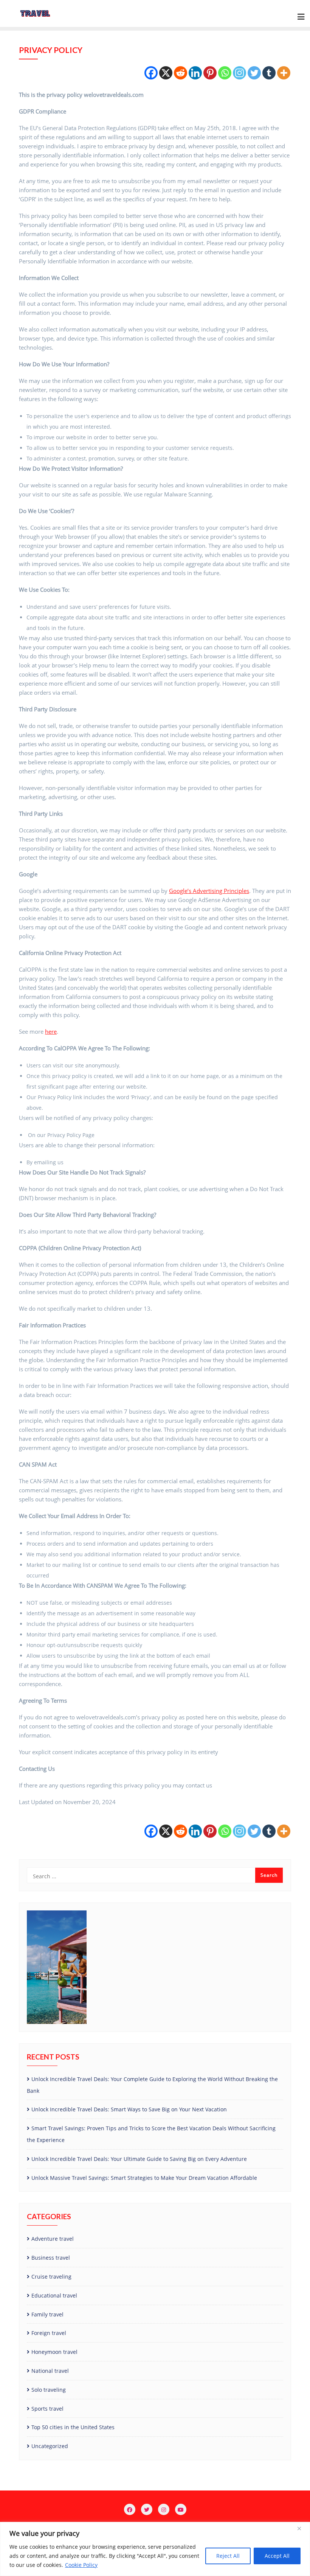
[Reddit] (181, 73)
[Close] (302, 2528)
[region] (155, 2549)
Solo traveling (49, 2390)
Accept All (277, 2556)
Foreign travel (49, 2333)
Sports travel (47, 2409)
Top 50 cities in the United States (73, 2427)
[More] (284, 73)
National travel (50, 2371)
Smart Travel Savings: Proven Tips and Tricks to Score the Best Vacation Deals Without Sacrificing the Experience (151, 2134)
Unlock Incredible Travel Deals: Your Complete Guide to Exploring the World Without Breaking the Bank (152, 2085)
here (51, 1031)
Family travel (47, 2314)
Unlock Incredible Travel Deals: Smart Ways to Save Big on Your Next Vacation (129, 2109)
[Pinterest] (210, 73)
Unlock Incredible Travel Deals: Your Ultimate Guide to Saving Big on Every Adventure (139, 2159)
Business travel (51, 2258)
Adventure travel (53, 2239)
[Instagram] (239, 73)
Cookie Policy (81, 2565)
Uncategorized (50, 2446)
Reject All (228, 2556)
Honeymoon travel (54, 2352)
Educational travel (54, 2295)
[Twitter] (254, 73)
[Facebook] (151, 73)
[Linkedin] (195, 73)
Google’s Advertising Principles (209, 891)
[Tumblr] (269, 73)
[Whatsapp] (225, 73)
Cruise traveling (51, 2277)
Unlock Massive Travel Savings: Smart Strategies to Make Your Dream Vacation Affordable (144, 2178)
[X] (166, 73)
